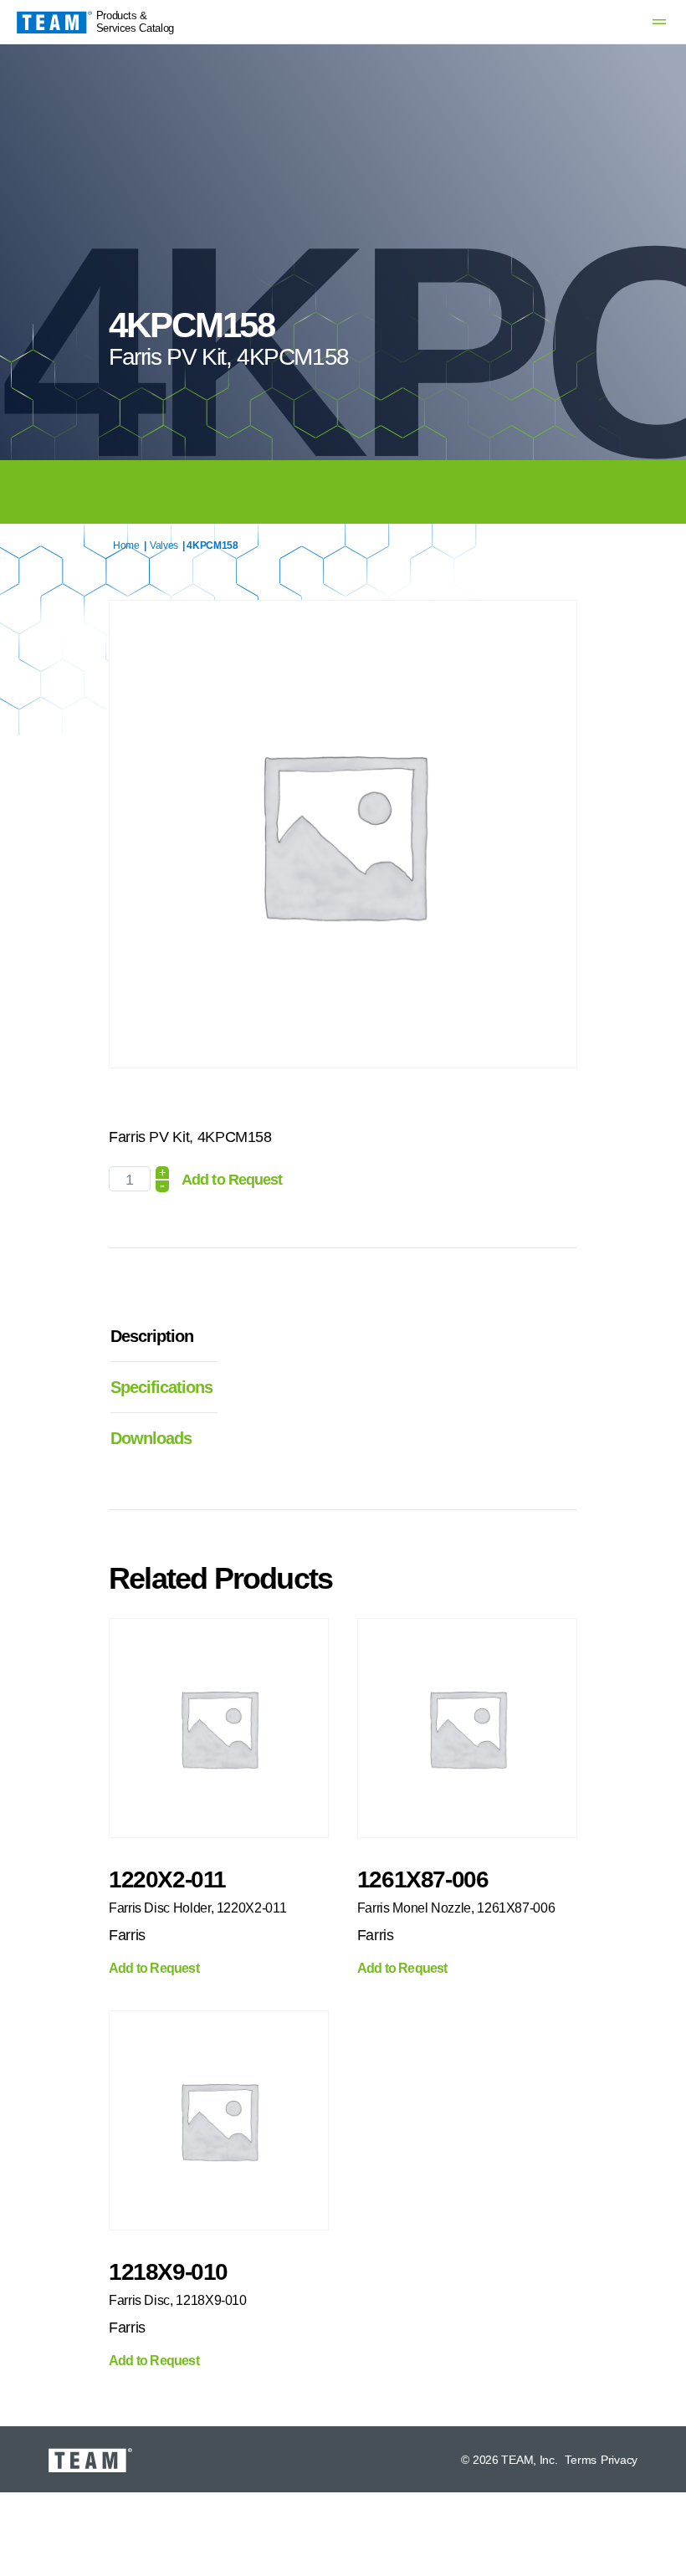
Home (126, 545)
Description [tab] (152, 1336)
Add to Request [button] (154, 1969)
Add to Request (232, 1180)
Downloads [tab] (151, 1438)
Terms (581, 2460)
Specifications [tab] (156, 1387)
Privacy (619, 2460)
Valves (164, 545)
